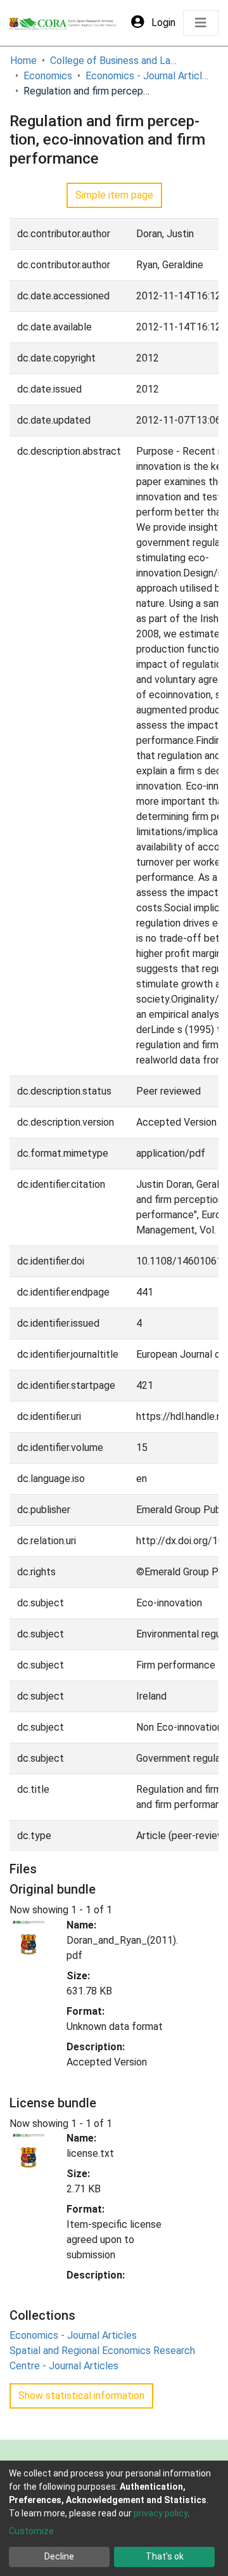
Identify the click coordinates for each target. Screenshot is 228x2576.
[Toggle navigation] (201, 23)
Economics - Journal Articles (149, 76)
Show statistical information (81, 2396)
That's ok (165, 2556)
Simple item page (114, 195)
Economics (48, 76)
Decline (59, 2556)
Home (23, 61)
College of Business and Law (113, 61)
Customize (31, 2531)
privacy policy (161, 2513)
